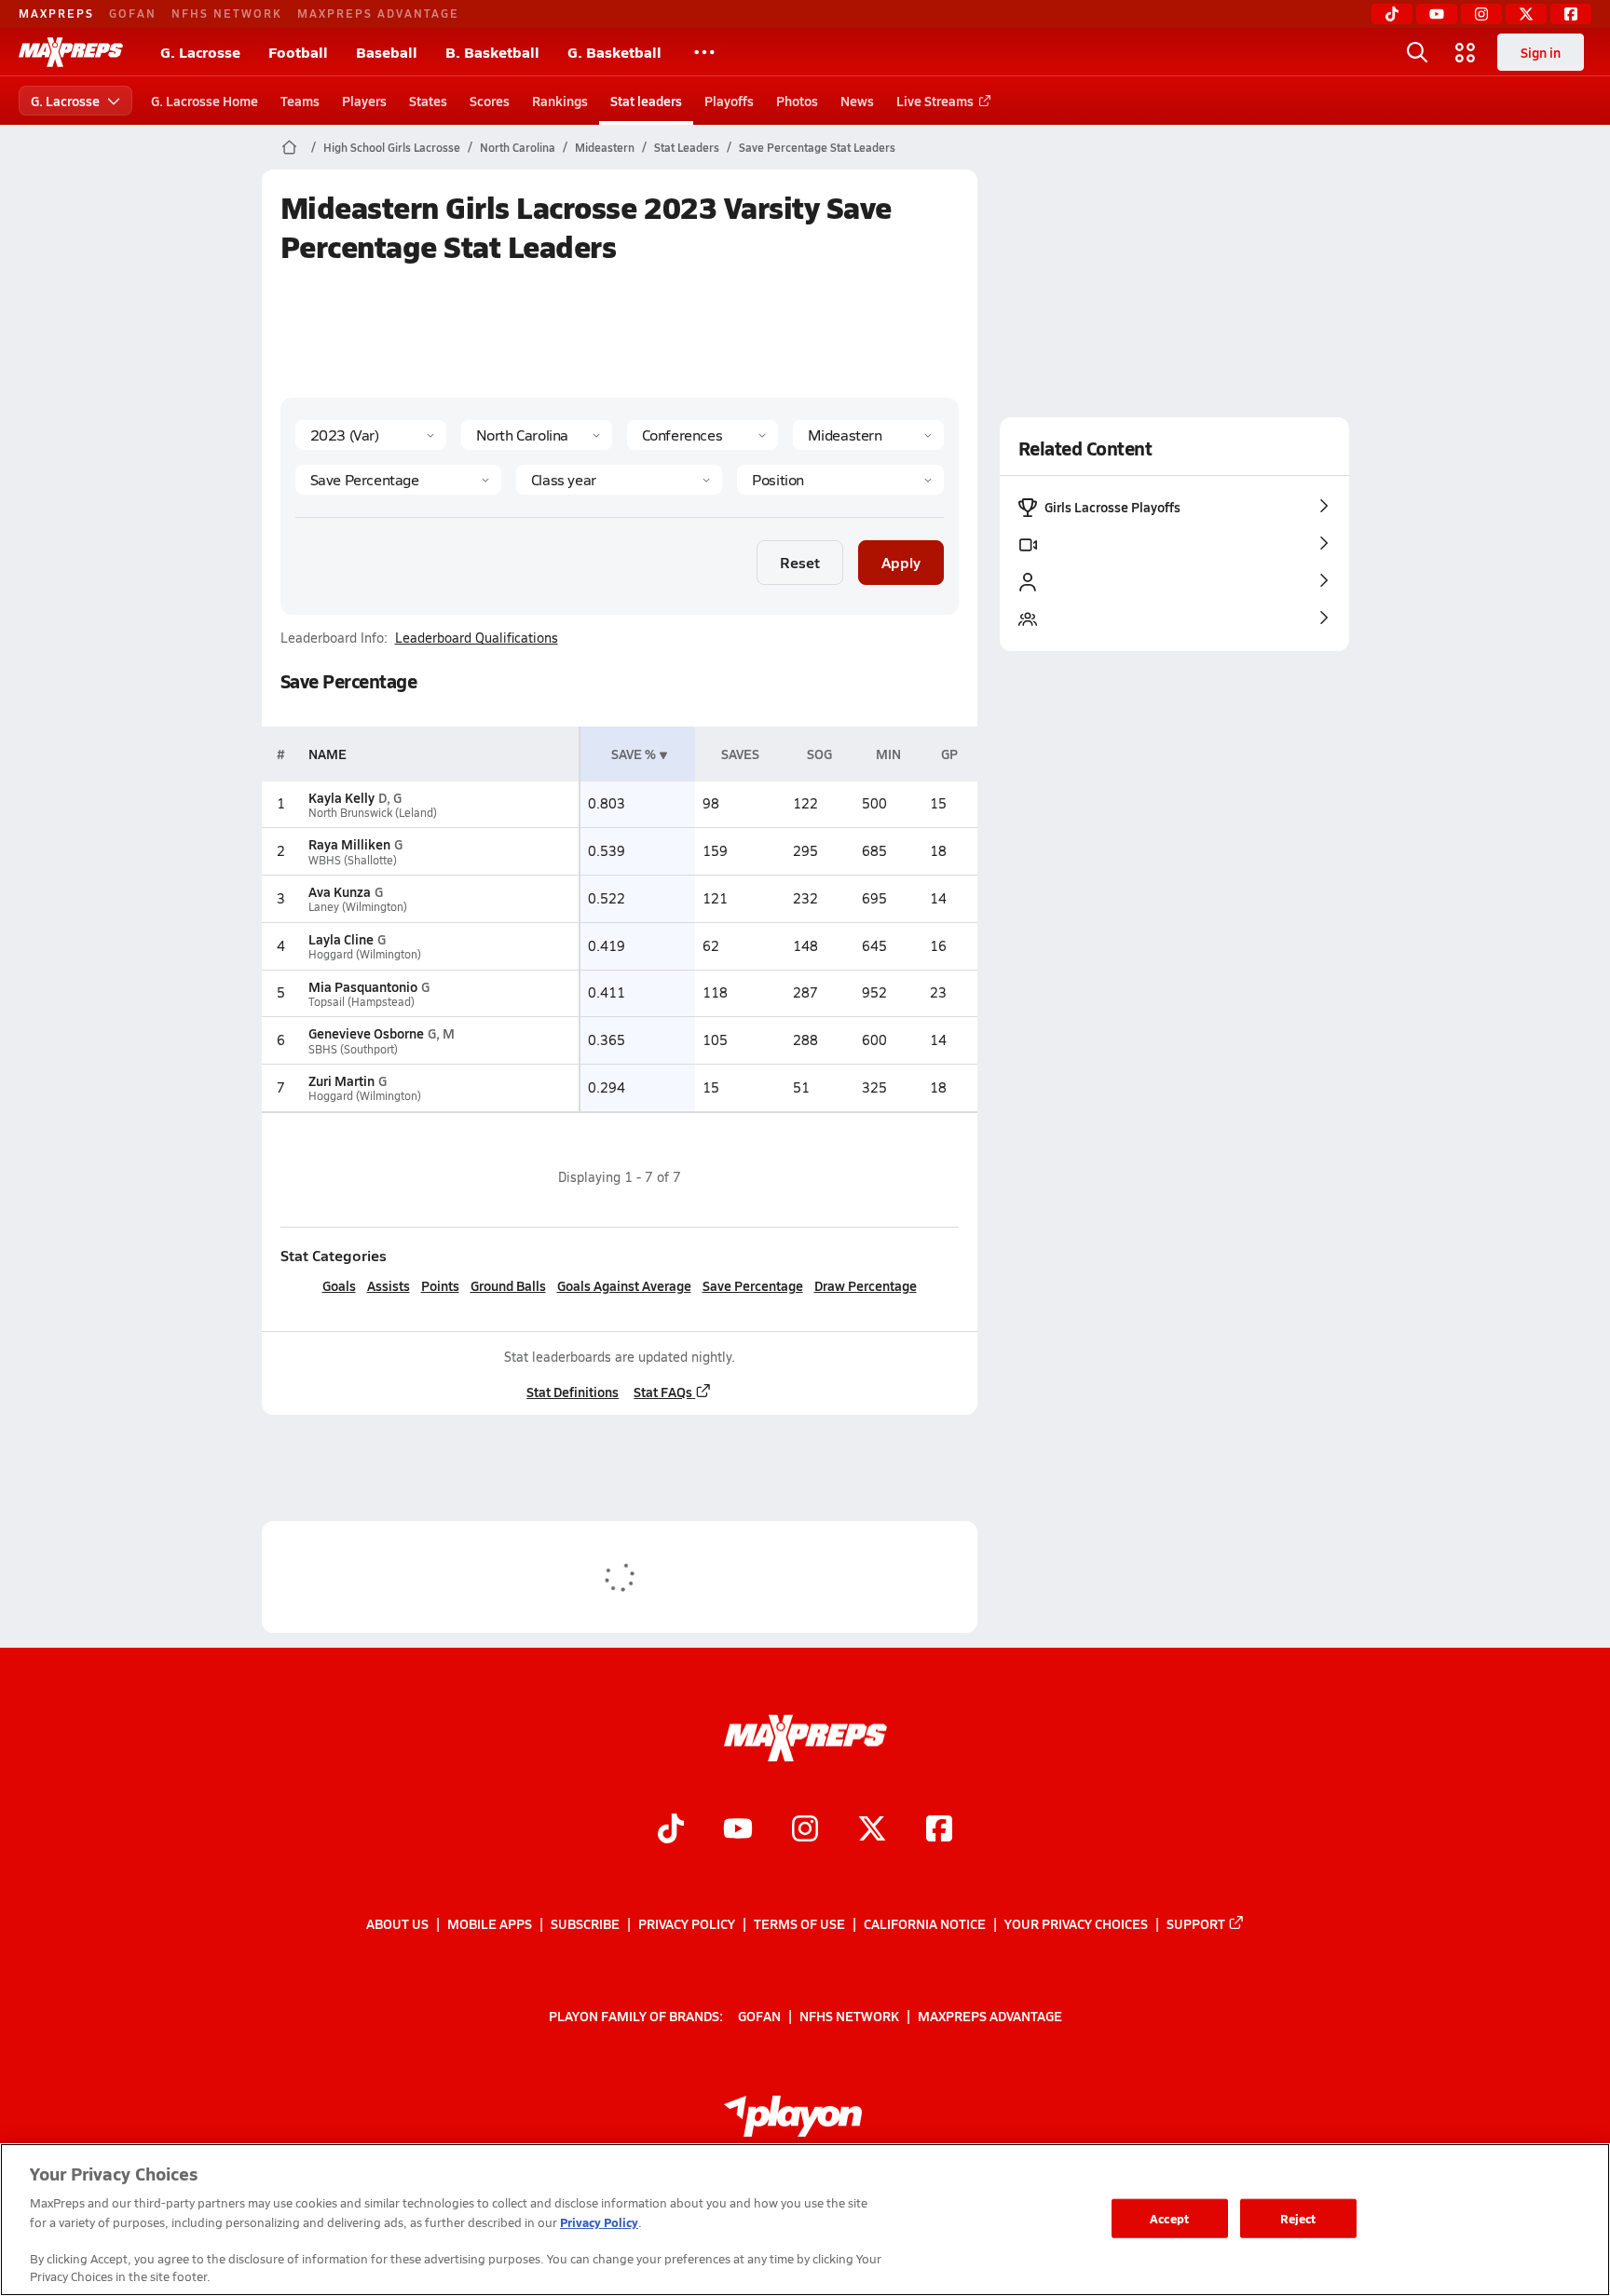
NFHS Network (227, 13)
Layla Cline (341, 939)
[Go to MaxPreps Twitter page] (872, 1830)
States (428, 101)
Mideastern (605, 147)
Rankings (560, 101)
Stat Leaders (687, 147)
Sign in (1541, 52)
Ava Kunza (340, 891)
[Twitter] (1526, 14)
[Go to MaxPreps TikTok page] (671, 1830)
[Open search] (1417, 52)
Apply (901, 562)
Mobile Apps (490, 1923)
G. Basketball (614, 52)
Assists (389, 1285)
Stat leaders (646, 101)
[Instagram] (1481, 14)
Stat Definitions (573, 1392)
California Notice (925, 1923)
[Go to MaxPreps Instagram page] (805, 1830)
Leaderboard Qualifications (477, 638)
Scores (490, 101)
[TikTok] (1392, 14)
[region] (805, 2220)
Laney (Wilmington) (358, 907)
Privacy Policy (687, 1923)
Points (440, 1285)
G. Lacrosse (200, 52)
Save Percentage (753, 1285)
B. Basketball (492, 52)
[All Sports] (704, 52)
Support (1196, 1923)
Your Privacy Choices (1076, 1923)
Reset (800, 562)
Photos (797, 101)
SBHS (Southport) (353, 1049)
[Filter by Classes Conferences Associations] (703, 435)
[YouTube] (1437, 14)
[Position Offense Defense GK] (840, 480)
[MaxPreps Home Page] (289, 147)
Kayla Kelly (341, 797)
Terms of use (799, 1923)
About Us (397, 1923)
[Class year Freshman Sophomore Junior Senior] (619, 480)
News (857, 101)
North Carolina (518, 147)
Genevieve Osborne (366, 1033)
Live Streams (935, 101)
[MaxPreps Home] (71, 52)
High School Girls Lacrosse (392, 147)
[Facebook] (1571, 14)
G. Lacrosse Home (205, 101)
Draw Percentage (866, 1285)
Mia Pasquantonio (363, 986)
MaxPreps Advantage (378, 13)
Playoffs (729, 101)
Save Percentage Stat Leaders (817, 147)
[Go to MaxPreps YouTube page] (738, 1830)
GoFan (133, 13)
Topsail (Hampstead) (362, 1002)
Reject (1298, 2218)
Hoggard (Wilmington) (365, 954)
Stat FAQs (663, 1392)
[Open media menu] (1466, 52)
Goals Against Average (624, 1285)
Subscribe (585, 1923)
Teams (300, 101)
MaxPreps (56, 13)
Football (298, 52)
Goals (339, 1285)
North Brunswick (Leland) (373, 813)
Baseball (387, 52)
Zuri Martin (341, 1080)
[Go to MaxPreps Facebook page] (939, 1830)
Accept (1169, 2218)
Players (364, 101)
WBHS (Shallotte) (353, 860)
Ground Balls (508, 1285)
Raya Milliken (349, 844)
